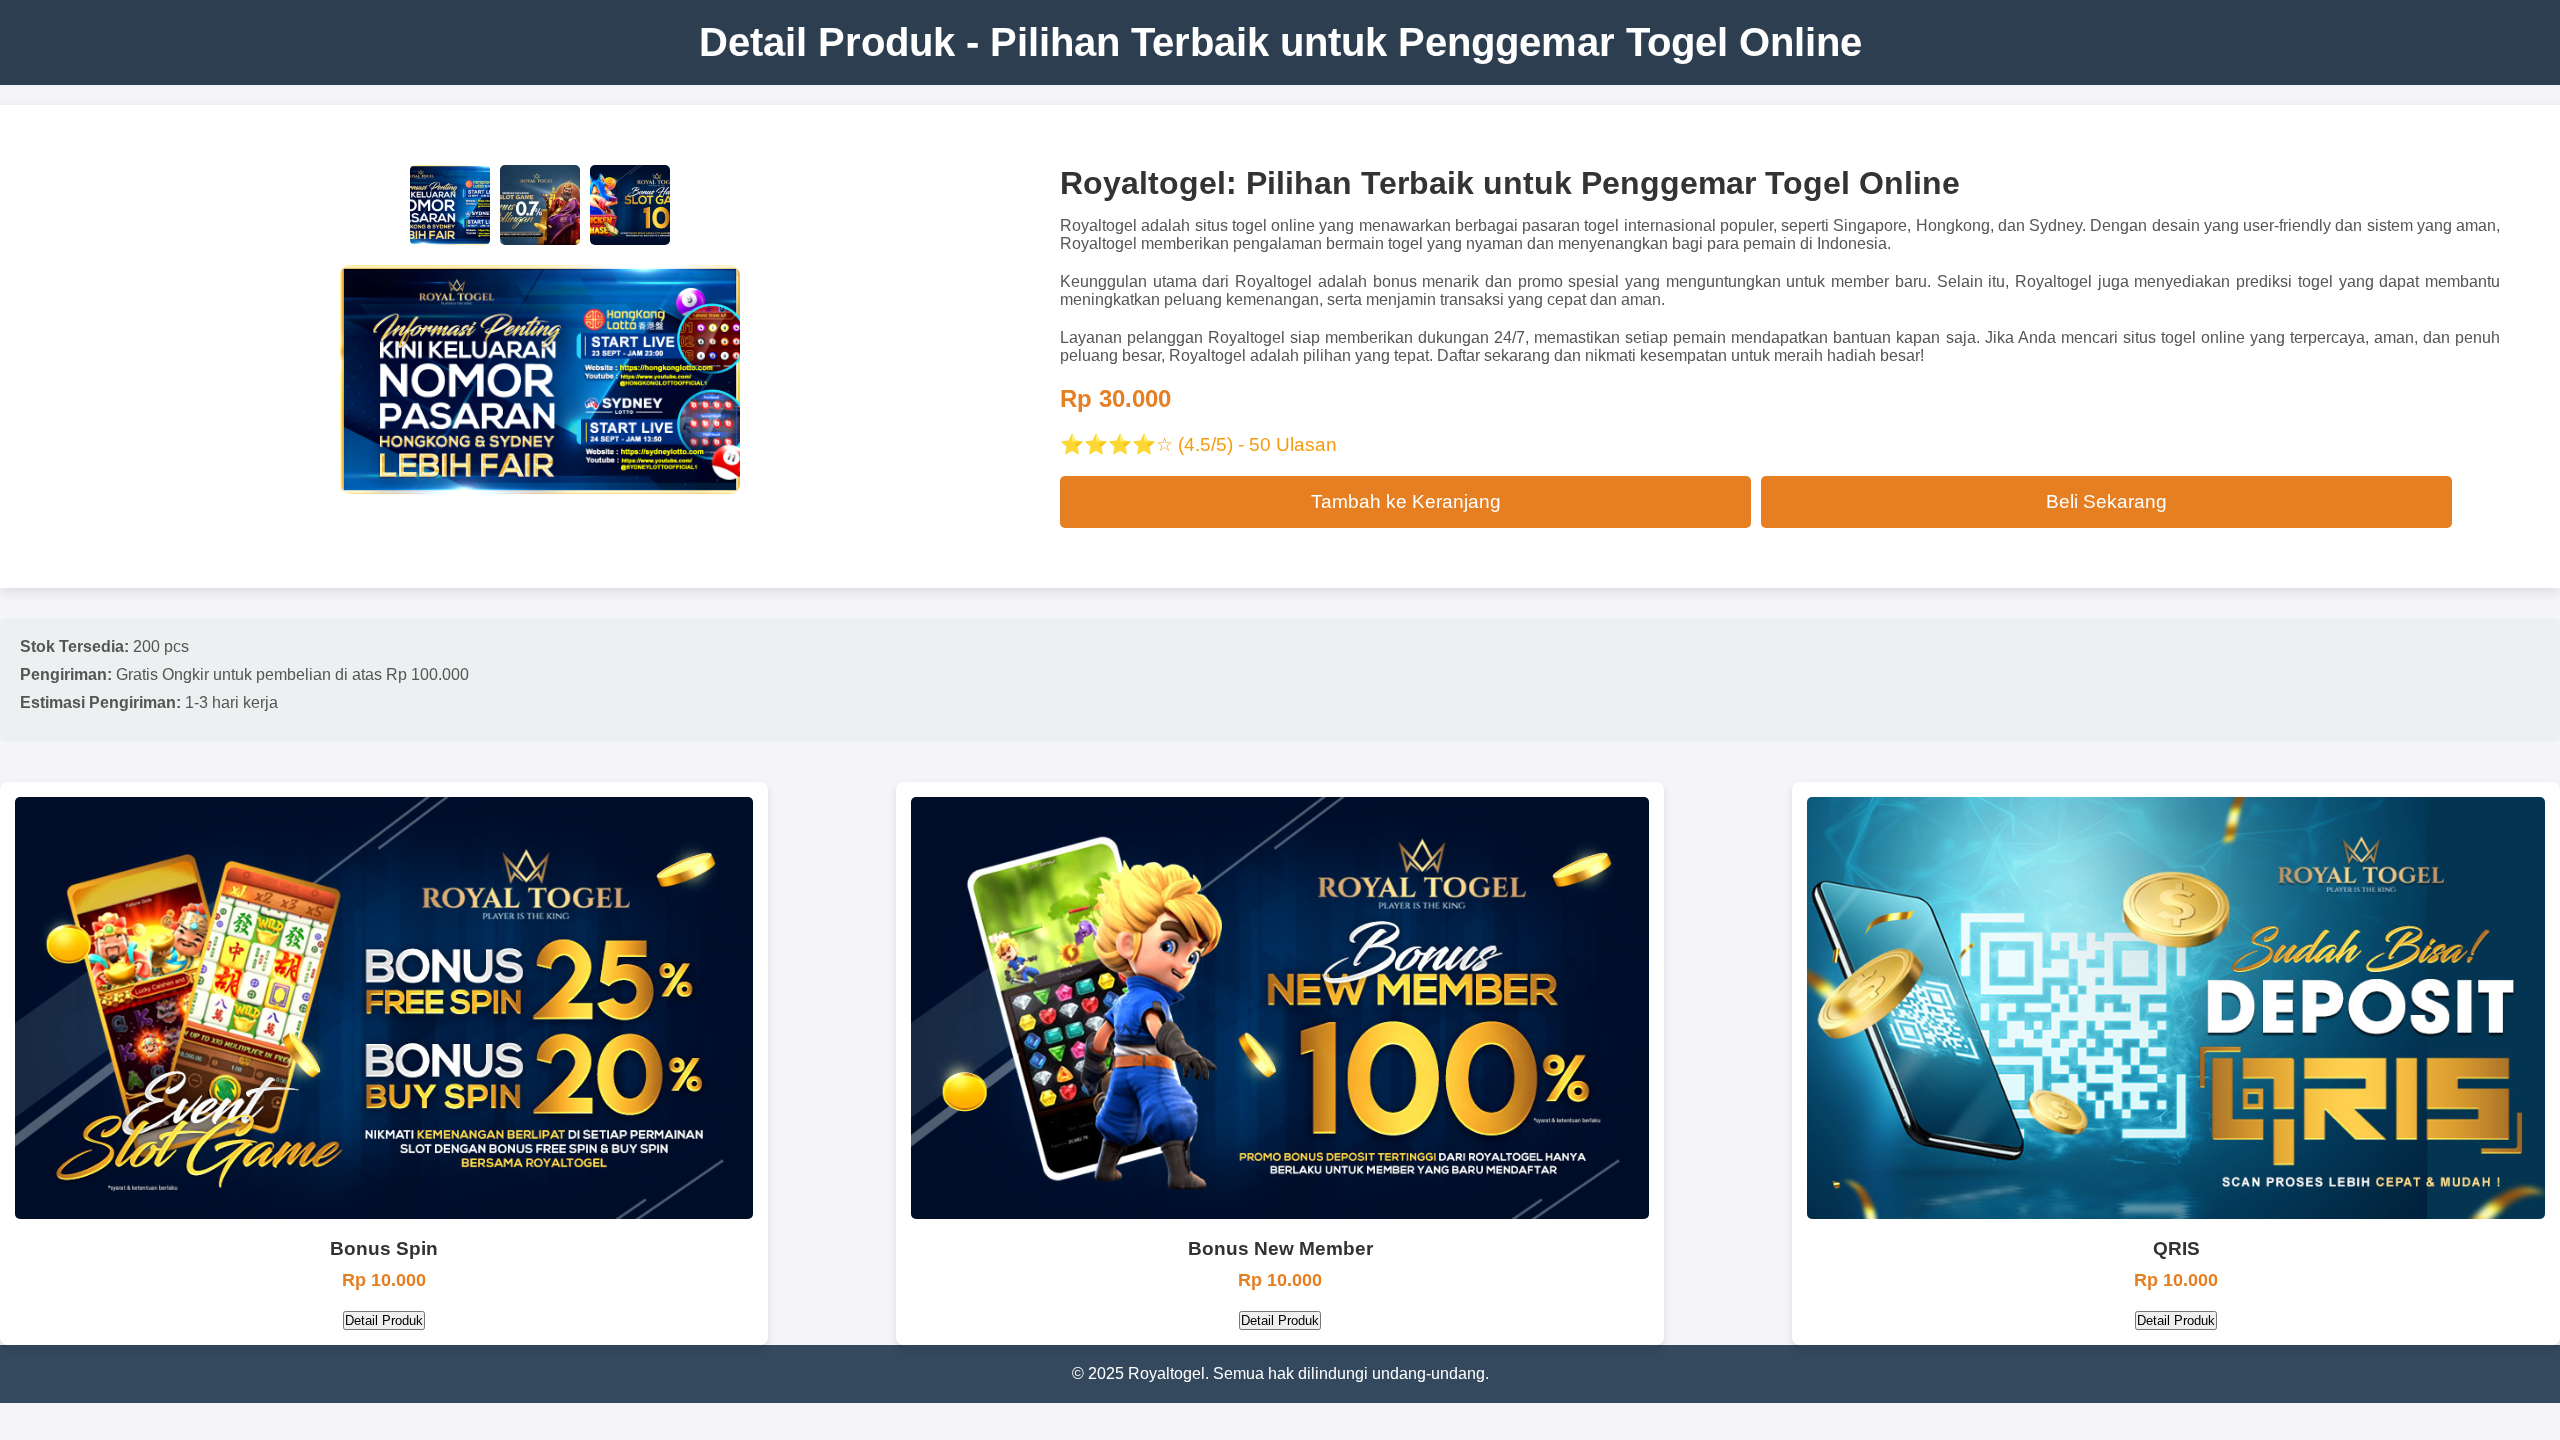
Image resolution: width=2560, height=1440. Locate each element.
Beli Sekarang (2106, 501)
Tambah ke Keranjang (1406, 501)
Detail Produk (384, 1320)
